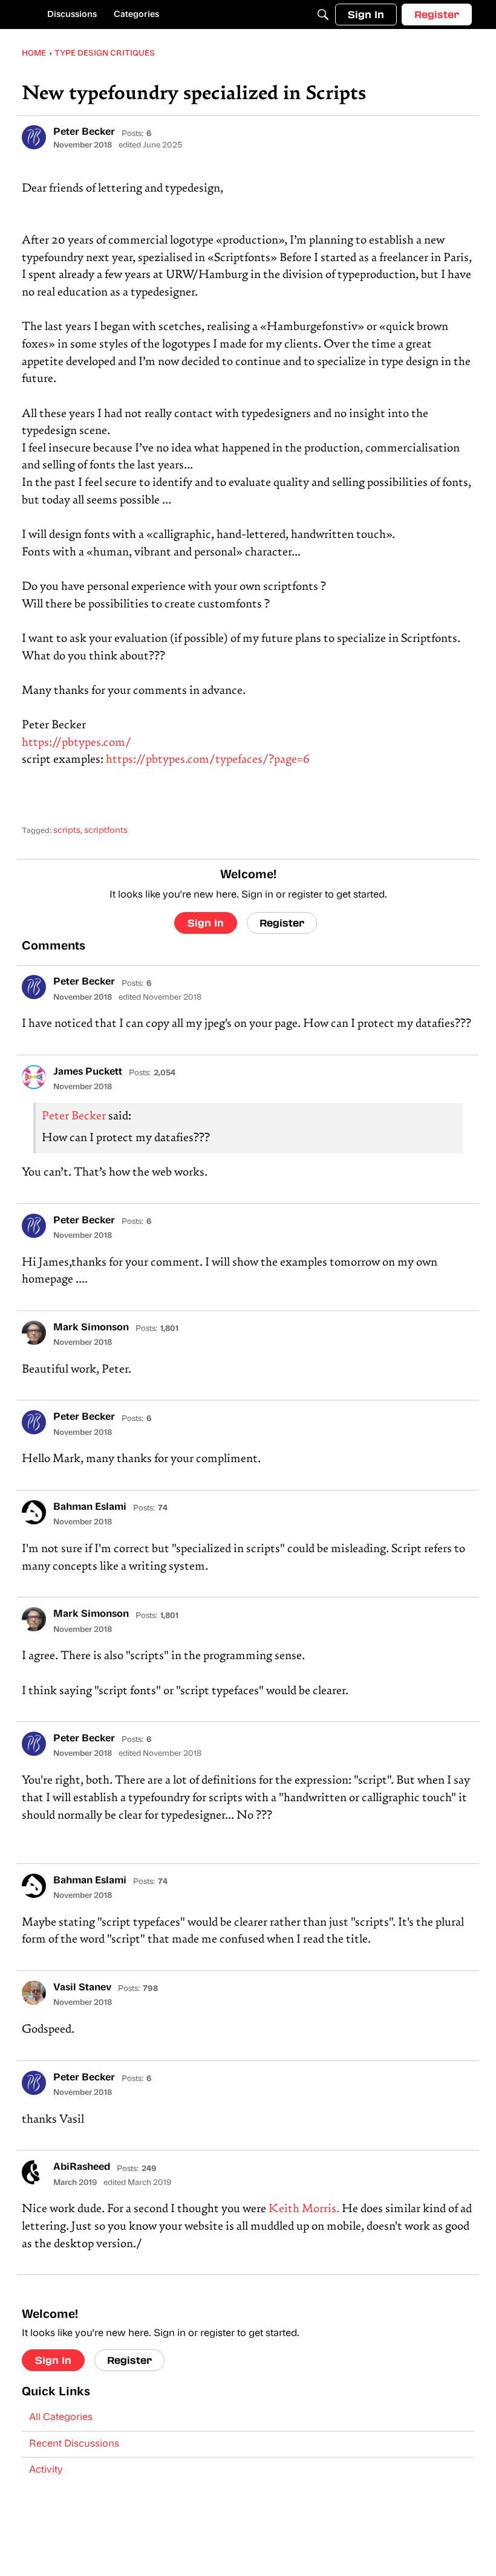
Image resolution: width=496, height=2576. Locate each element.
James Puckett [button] (88, 1072)
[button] (34, 137)
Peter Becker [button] (84, 132)
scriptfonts (106, 831)
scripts (67, 831)
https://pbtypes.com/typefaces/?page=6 (208, 760)
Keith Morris (302, 2209)
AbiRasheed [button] (82, 2167)
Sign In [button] (206, 923)
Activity (46, 2470)
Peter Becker (74, 1117)
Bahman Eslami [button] (90, 1507)
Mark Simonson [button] (91, 1328)
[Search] (323, 15)
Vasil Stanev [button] (82, 1988)
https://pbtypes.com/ (77, 743)
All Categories (61, 2418)
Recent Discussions (74, 2444)
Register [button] (282, 923)
